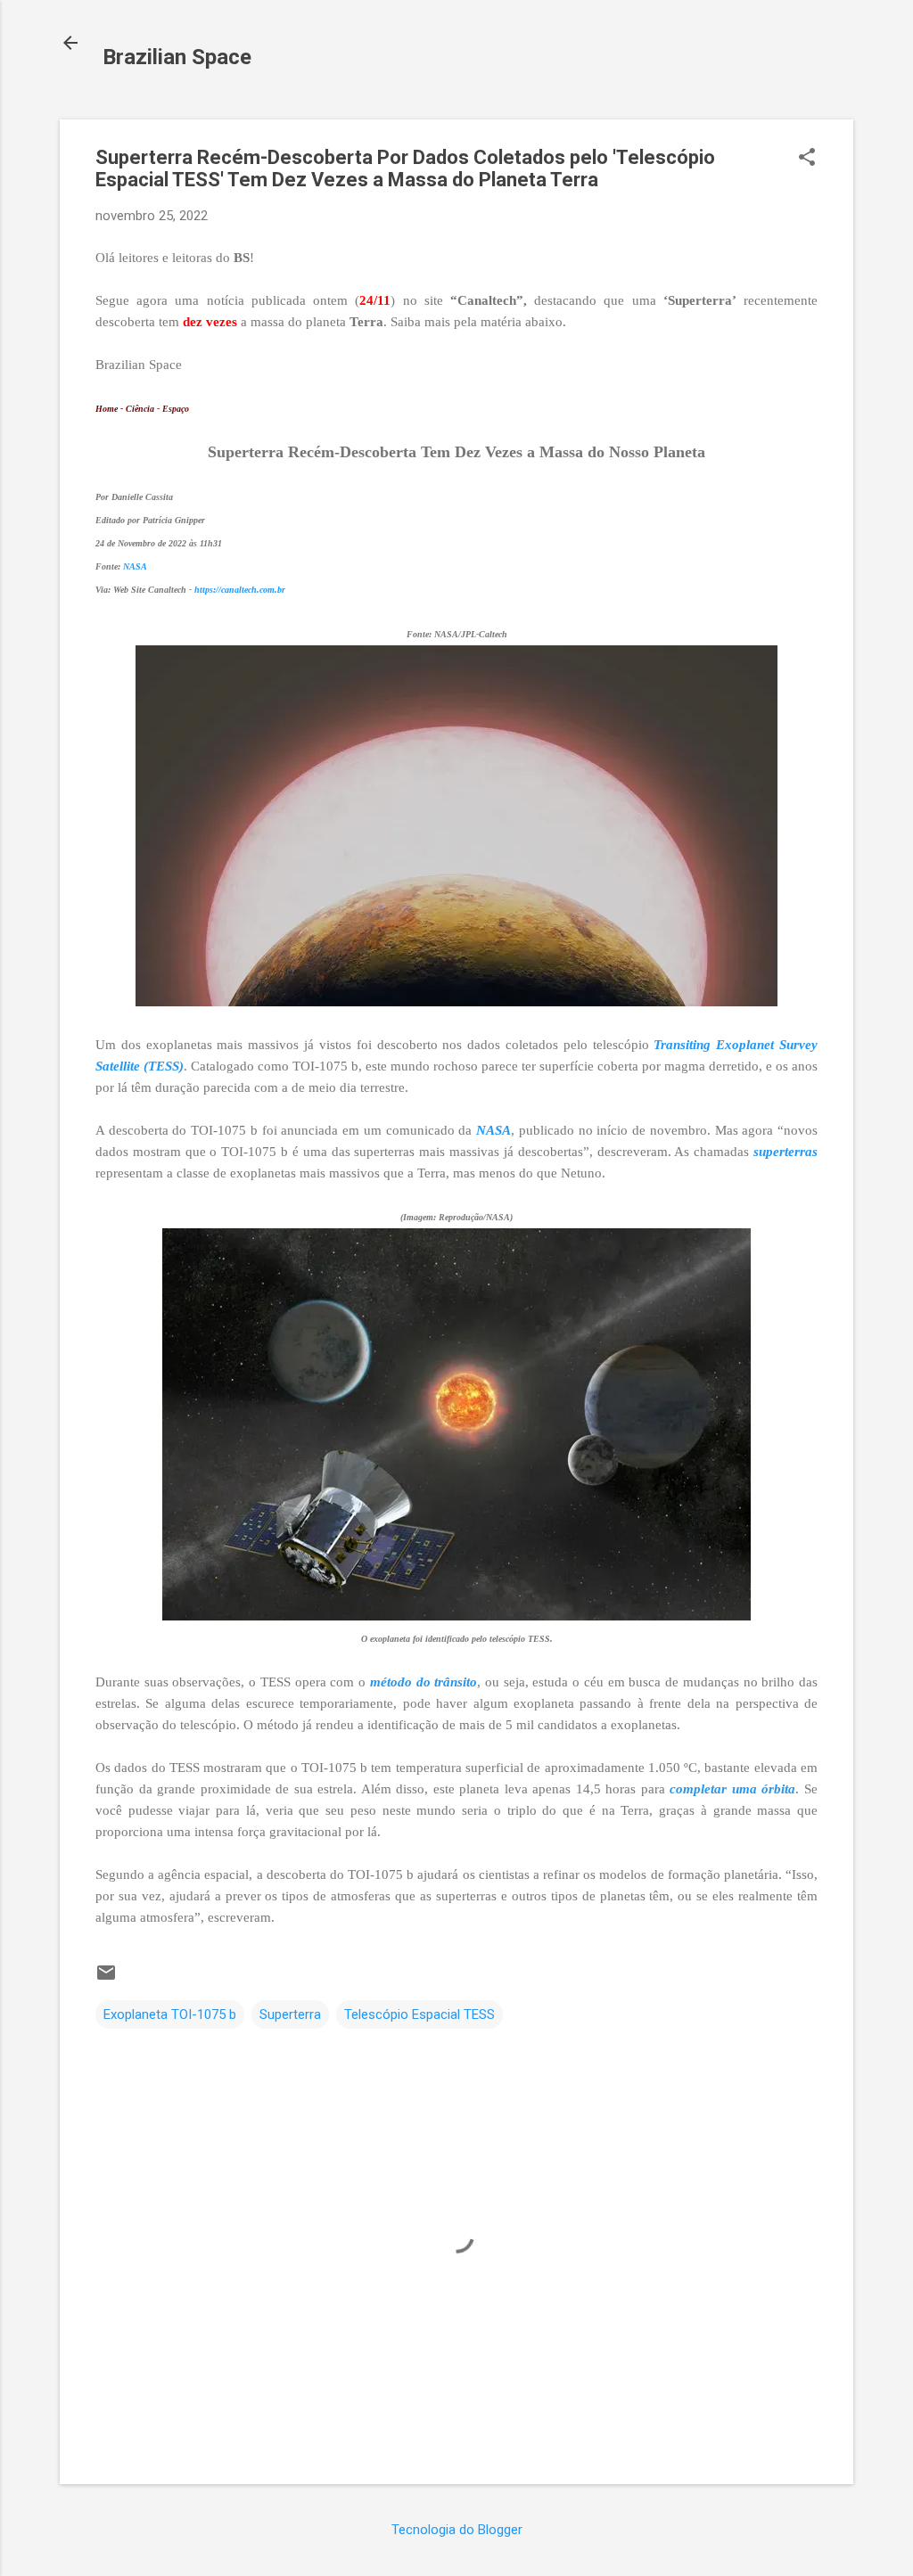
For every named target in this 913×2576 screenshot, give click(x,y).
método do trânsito (424, 1682)
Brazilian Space (177, 57)
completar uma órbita (732, 1789)
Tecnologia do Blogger (457, 2530)
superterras (786, 1152)
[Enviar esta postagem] (106, 1979)
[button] (807, 159)
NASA (135, 566)
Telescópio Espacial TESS (419, 2014)
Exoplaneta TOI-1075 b (170, 2014)
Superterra (290, 2014)
